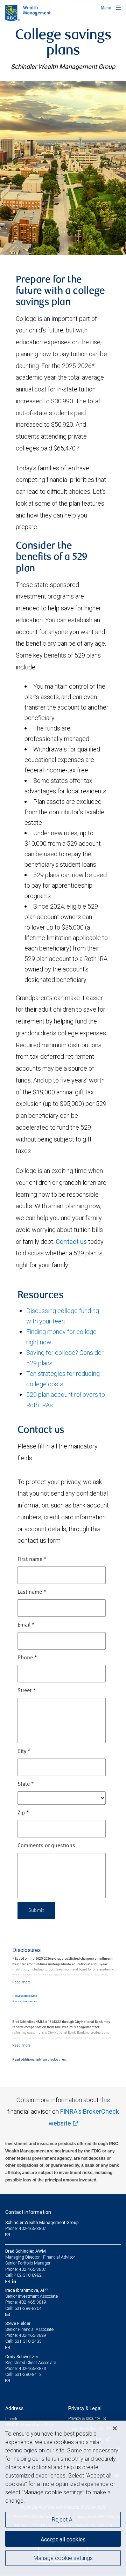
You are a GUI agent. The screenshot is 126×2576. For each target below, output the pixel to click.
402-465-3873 (33, 2368)
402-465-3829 (33, 2335)
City (24, 1752)
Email (26, 1625)
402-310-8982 (28, 2275)
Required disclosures (25, 1996)
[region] (63, 2498)
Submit (36, 1910)
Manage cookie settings (63, 2558)
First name (32, 1559)
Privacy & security (85, 2418)
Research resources (25, 2001)
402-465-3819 (33, 2302)
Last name (32, 1592)
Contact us (71, 1242)
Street (27, 1691)
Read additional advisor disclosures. (39, 2060)
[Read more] (21, 1982)
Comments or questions (46, 1846)
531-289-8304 (28, 2308)
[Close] (115, 2428)
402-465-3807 (33, 2269)
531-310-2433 (28, 2341)
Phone (27, 1658)
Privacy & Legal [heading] (85, 2408)
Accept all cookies (63, 2539)
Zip (23, 1813)
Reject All (63, 2519)
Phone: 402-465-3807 (26, 2228)
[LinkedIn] (15, 2281)
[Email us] (8, 2234)
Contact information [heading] (28, 2212)
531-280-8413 (28, 2374)
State (26, 1784)
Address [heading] (14, 2408)
